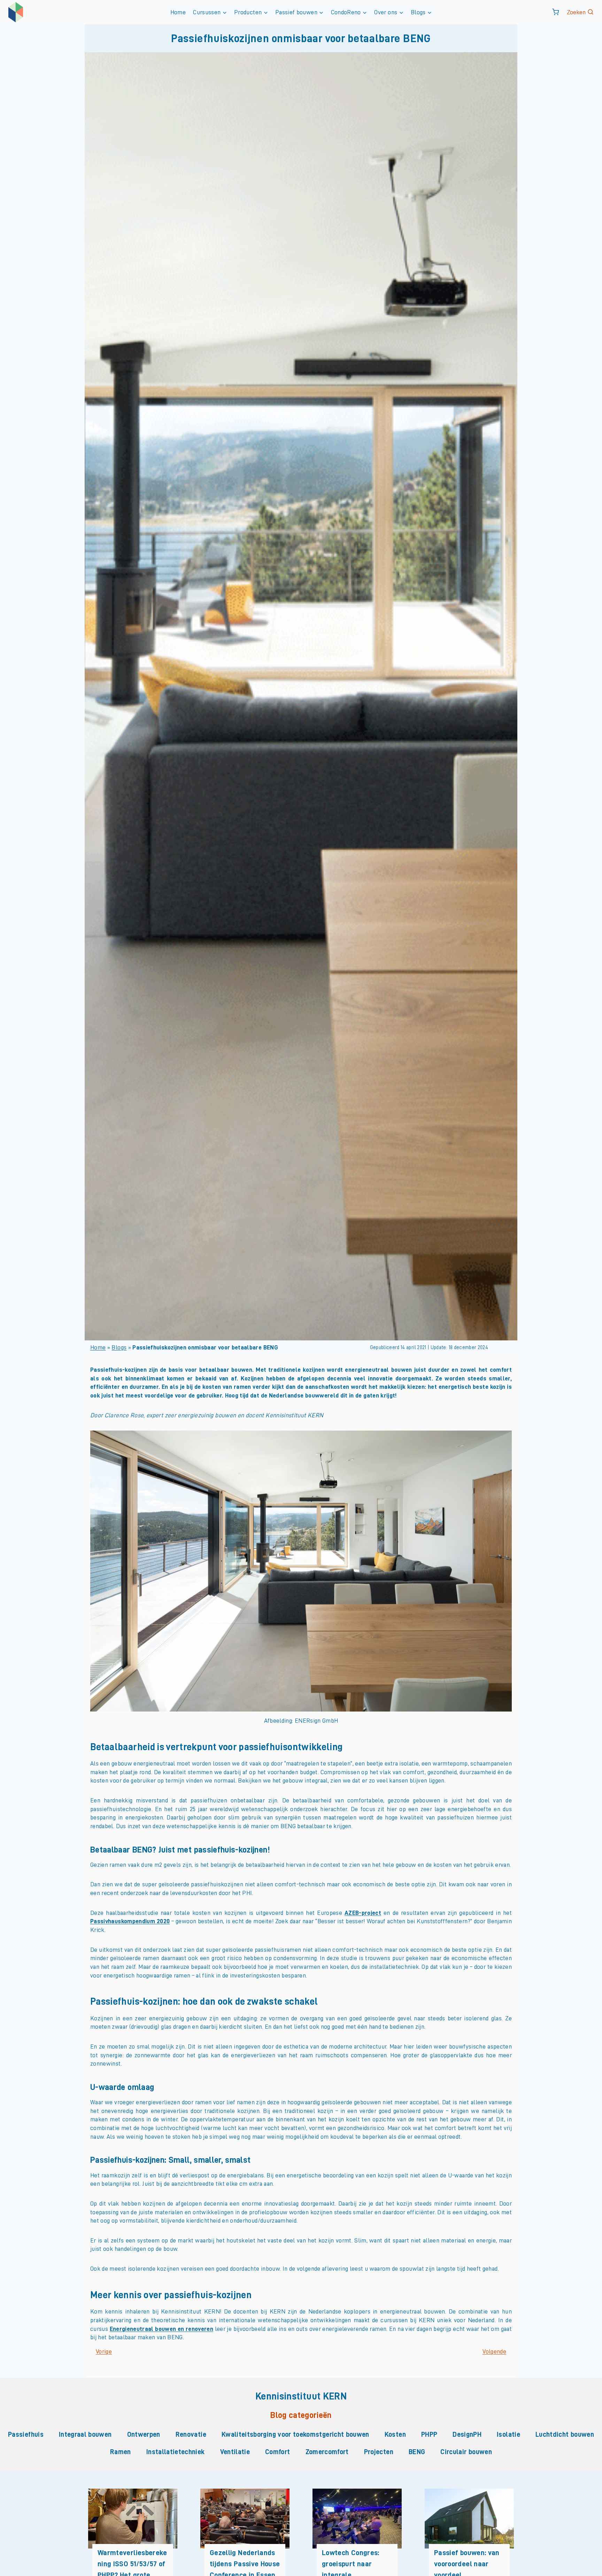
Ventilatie (235, 2452)
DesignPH (467, 2434)
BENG (417, 2452)
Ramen (121, 2452)
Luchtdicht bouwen (565, 2434)
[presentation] (133, 2518)
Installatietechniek (176, 2452)
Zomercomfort (327, 2452)
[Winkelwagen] (555, 12)
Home (178, 12)
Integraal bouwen (85, 2434)
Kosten (395, 2434)
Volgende (494, 2351)
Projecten (379, 2452)
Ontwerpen (144, 2434)
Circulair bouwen (466, 2452)
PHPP (429, 2434)
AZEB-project (363, 1913)
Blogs (119, 1347)
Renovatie (191, 2434)
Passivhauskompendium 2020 (130, 1921)
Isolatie (508, 2434)
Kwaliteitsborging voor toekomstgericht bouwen (295, 2434)
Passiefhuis (26, 2434)
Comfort (277, 2452)
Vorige (104, 2351)
